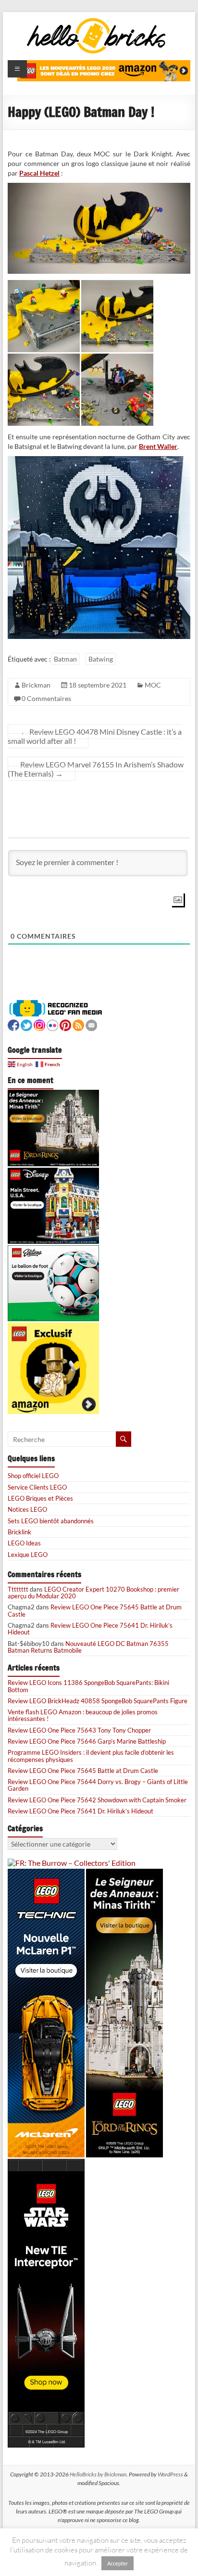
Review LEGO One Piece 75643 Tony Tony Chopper (79, 1730)
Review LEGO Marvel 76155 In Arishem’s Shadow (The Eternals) (96, 769)
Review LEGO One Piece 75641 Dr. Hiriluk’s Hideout (90, 1629)
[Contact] (91, 1024)
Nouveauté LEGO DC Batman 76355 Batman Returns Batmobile (88, 1647)
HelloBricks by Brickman (98, 2474)
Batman (65, 659)
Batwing (101, 659)
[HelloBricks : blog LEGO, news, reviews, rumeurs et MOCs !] (97, 21)
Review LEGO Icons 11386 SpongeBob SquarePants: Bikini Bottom (88, 1686)
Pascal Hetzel (39, 173)
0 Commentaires (46, 698)
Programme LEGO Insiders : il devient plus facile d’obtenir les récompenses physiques (91, 1756)
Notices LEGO (27, 1509)
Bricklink (19, 1532)
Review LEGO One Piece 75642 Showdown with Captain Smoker (97, 1800)
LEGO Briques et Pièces (40, 1498)
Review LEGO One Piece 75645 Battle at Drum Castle (95, 1610)
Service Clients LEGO (37, 1487)
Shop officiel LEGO (33, 1476)
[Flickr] (52, 1024)
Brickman (36, 685)
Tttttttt (18, 1589)
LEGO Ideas (24, 1543)
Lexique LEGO (28, 1555)
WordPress (170, 2474)
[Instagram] (39, 1024)
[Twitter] (26, 1024)
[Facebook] (13, 1024)
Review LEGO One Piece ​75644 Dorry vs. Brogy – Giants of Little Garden (98, 1785)
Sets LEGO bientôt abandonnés (51, 1521)
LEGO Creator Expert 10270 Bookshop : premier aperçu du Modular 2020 (93, 1593)
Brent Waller (158, 446)
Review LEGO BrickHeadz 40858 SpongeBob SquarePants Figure (98, 1701)
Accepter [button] (118, 2563)
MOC (153, 685)
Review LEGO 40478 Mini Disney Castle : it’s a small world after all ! (95, 736)
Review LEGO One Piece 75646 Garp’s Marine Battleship (87, 1741)
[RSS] (78, 1024)
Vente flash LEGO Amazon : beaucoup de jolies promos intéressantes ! (83, 1715)
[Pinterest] (65, 1024)
